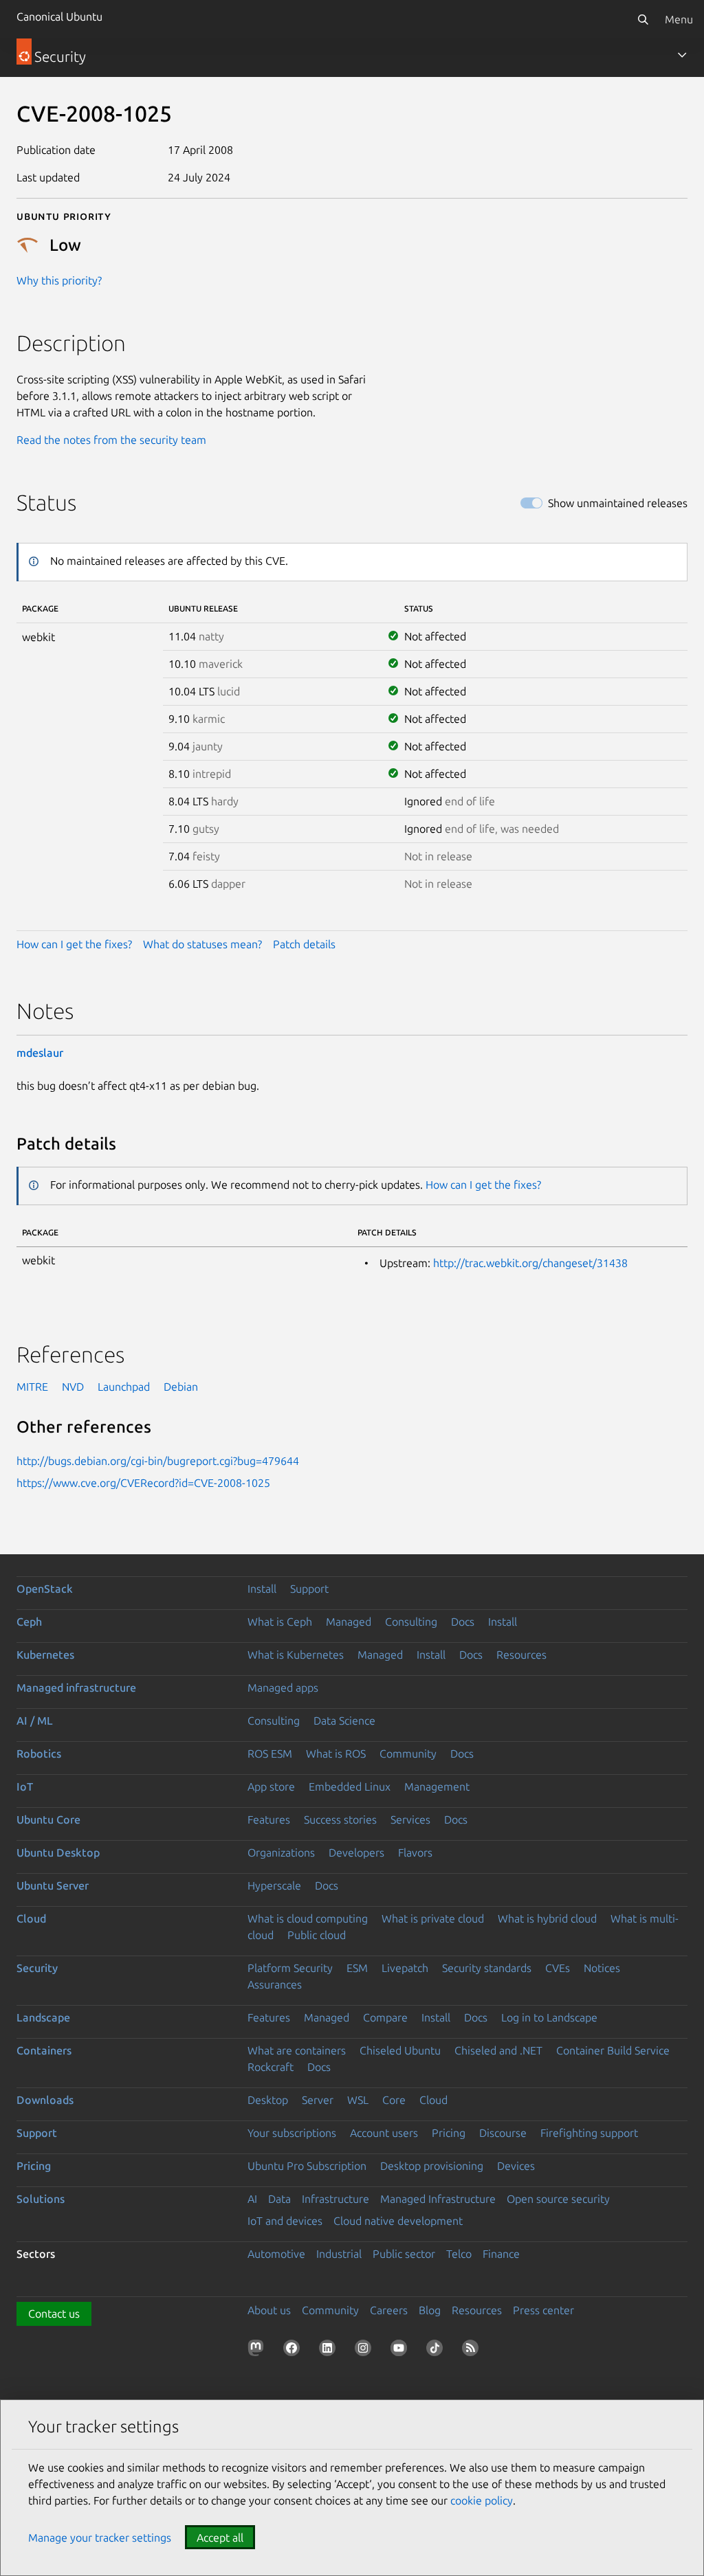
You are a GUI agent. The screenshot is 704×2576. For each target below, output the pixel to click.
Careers (389, 2310)
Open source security (558, 2199)
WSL (358, 2100)
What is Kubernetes (296, 1655)
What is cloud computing (308, 1918)
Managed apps (283, 1688)
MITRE (32, 1387)
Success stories (340, 1819)
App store (271, 1787)
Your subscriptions (292, 2133)
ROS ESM (270, 1754)
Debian (181, 1387)
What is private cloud (433, 1918)
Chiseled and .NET (498, 2050)
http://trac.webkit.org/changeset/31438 (530, 1263)
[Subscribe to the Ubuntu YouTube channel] (401, 2351)
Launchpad (124, 1387)
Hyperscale (274, 1885)
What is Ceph (280, 1622)
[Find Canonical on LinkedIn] (330, 2351)
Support (309, 1589)
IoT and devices (285, 2221)
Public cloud (317, 1935)
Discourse (503, 2133)
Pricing (449, 2133)
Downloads (45, 2100)
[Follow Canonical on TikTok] (437, 2351)
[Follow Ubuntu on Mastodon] (258, 2351)
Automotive (276, 2254)
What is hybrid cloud (547, 1918)
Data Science (344, 1721)
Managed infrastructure (76, 1688)
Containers (44, 2050)
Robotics (39, 1754)
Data (279, 2199)
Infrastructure (335, 2199)
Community (408, 1754)
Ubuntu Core (48, 1819)
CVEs (558, 1968)
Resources (521, 1655)
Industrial (339, 2254)
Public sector (404, 2254)
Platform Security (290, 1968)
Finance (501, 2254)
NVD (73, 1387)
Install (262, 1589)
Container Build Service (613, 2050)
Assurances (275, 1984)
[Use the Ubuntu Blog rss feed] (473, 2351)
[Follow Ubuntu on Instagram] (366, 2351)
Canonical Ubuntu (59, 16)
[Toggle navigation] (682, 55)
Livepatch (405, 1968)
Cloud (31, 1918)
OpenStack (45, 1589)
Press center (543, 2310)
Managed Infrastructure (438, 2199)
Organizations (281, 1852)
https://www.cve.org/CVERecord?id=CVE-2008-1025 (143, 1483)
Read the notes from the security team (111, 440)
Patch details (304, 944)
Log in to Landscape (549, 2017)
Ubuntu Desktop (58, 1852)
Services (410, 1819)
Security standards (487, 1968)
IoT (25, 1787)
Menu (679, 19)
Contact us (54, 2314)
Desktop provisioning (432, 2166)
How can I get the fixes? (74, 944)
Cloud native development (398, 2221)
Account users (384, 2133)
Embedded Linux (350, 1787)
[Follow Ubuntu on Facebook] (294, 2351)
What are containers (297, 2050)
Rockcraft (271, 2067)
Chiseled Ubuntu (400, 2050)
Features (269, 1819)
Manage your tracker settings (100, 2538)
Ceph (29, 1622)
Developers (356, 1852)
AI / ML (35, 1721)
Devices (516, 2166)
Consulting (411, 1622)
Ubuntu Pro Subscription (307, 2166)
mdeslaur (40, 1053)
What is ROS (336, 1754)
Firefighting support (589, 2133)
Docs (463, 1622)
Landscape (43, 2017)
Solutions (41, 2199)
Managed (349, 1622)
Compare (385, 2017)
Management (437, 1787)
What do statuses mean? (202, 944)
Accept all (220, 2538)
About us (269, 2310)
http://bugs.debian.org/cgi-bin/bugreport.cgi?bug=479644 (158, 1461)
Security (37, 1968)
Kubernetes (45, 1655)
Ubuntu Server (53, 1885)
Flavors (415, 1852)
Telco (459, 2254)
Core (394, 2100)
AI (252, 2199)
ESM (357, 1968)
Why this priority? (59, 280)
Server (318, 2100)
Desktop (268, 2100)
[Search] (643, 19)
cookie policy (482, 2500)
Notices (602, 1968)
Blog (430, 2310)
